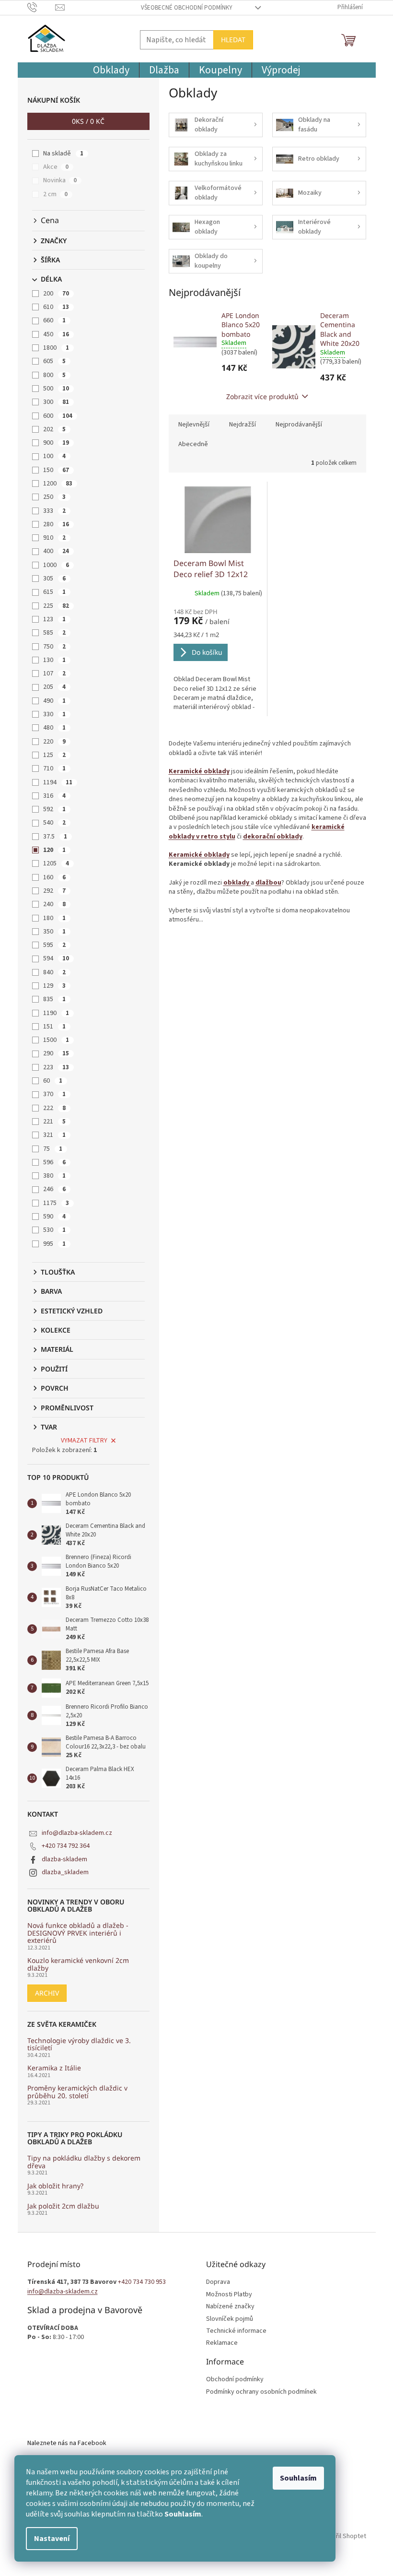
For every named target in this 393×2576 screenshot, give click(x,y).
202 (54, 429)
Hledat (233, 40)
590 (54, 1217)
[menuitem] (111, 70)
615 (54, 592)
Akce (56, 167)
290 (56, 1053)
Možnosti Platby (229, 2295)
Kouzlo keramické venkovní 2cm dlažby (78, 1964)
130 (54, 660)
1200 (58, 484)
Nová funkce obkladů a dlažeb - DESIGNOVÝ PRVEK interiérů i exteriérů (78, 1933)
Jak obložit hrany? (55, 2186)
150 (56, 470)
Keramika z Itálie (54, 2068)
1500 (56, 1040)
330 (54, 714)
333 (54, 511)
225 (56, 606)
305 (54, 579)
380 (54, 1176)
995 (54, 1244)
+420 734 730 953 (142, 2282)
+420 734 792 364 (66, 1846)
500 (56, 389)
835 (54, 999)
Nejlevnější (194, 425)
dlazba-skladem (64, 1859)
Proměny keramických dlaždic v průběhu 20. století (77, 2092)
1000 (56, 565)
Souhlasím (298, 2478)
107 (54, 674)
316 (54, 796)
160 (54, 877)
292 (54, 891)
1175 (56, 1203)
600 (58, 416)
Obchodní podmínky (235, 2380)
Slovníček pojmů (230, 2319)
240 (54, 904)
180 (54, 918)
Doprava (218, 2282)
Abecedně (193, 444)
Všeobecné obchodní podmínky (187, 8)
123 (54, 619)
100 (54, 456)
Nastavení (52, 2539)
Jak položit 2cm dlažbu (63, 2206)
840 (54, 972)
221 (54, 1122)
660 (54, 320)
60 (53, 1081)
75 (53, 1149)
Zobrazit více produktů (262, 396)
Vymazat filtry (84, 1441)
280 (56, 524)
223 (56, 1067)
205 (54, 687)
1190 (56, 1013)
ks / (88, 121)
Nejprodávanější (299, 425)
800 (54, 375)
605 (54, 361)
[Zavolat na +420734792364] (41, 7)
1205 (56, 863)
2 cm (55, 194)
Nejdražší (243, 425)
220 (54, 742)
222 (54, 1108)
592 (54, 809)
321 (54, 1135)
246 (54, 1189)
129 (54, 986)
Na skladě (63, 154)
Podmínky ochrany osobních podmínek (261, 2392)
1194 (58, 782)
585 (54, 633)
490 (54, 701)
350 (54, 932)
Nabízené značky (230, 2307)
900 (56, 443)
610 (56, 307)
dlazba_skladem (65, 1872)
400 (56, 551)
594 (56, 958)
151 (54, 1027)
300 (56, 402)
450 (56, 334)
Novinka (60, 180)
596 (54, 1162)
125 (54, 755)
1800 (56, 348)
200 (56, 294)
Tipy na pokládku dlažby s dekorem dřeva (84, 2162)
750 (54, 647)
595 (54, 945)
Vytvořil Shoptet (343, 2536)
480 (54, 728)
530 (54, 1230)
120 (54, 850)
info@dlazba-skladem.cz (77, 1833)
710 (54, 768)
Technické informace (236, 2331)
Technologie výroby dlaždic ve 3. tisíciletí (79, 2044)
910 (54, 538)
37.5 (55, 837)
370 (54, 1094)
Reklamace (222, 2343)
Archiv (47, 1993)
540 (54, 823)
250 (54, 497)
